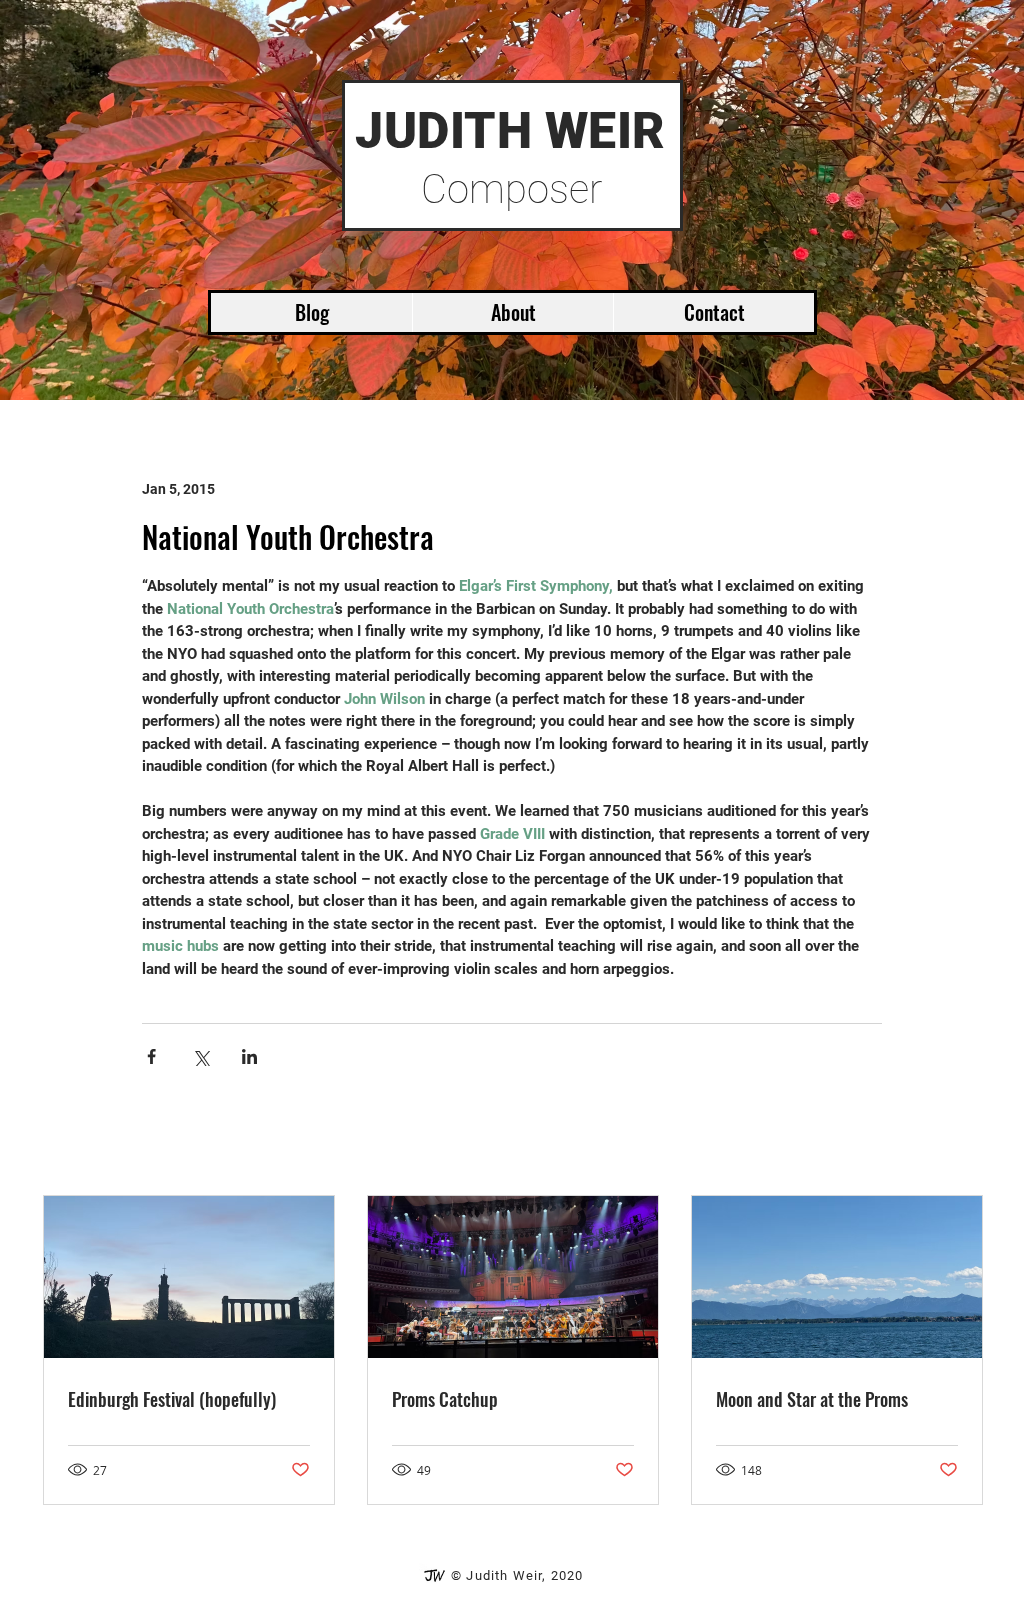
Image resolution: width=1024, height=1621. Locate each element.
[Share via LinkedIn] (249, 1056)
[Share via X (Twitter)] (200, 1056)
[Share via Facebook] (151, 1056)
